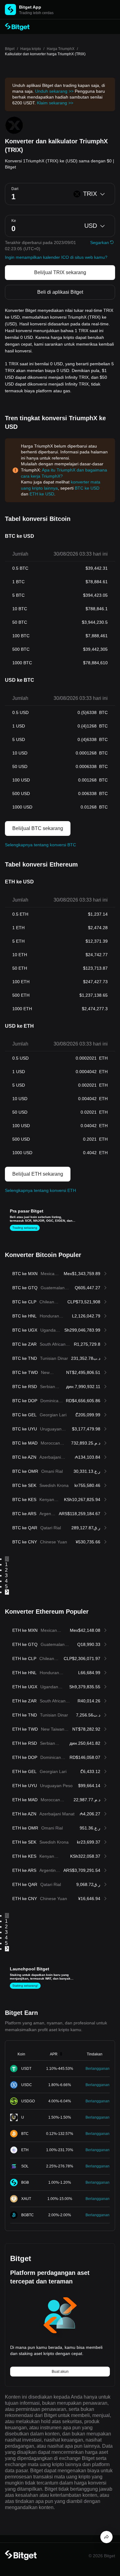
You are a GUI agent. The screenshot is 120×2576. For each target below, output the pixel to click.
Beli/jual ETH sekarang (38, 1174)
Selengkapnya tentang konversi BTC (40, 845)
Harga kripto (31, 49)
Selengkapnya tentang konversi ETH (40, 1190)
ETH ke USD (42, 494)
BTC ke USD (87, 488)
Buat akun (60, 2372)
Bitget (10, 49)
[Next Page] (60, 1592)
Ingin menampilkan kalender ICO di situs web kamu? (56, 257)
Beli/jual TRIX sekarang (60, 272)
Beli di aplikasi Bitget (60, 292)
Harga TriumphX (61, 49)
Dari (15, 189)
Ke (14, 221)
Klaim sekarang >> (55, 103)
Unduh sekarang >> (54, 91)
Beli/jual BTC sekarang (38, 828)
